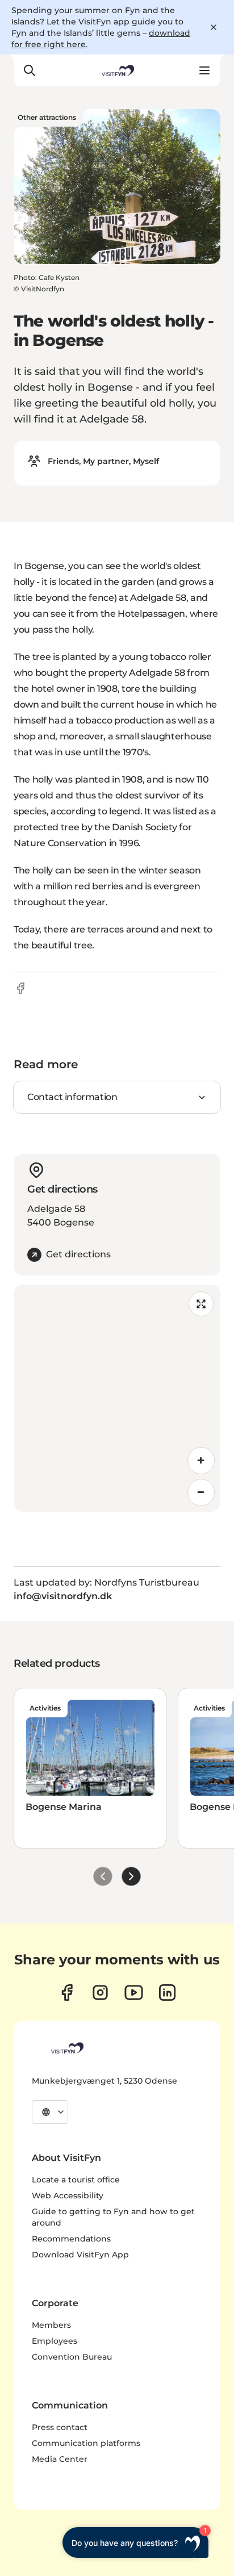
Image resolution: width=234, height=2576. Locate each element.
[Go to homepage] (117, 70)
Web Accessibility (68, 2196)
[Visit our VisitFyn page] (67, 1992)
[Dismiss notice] (214, 27)
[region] (117, 1398)
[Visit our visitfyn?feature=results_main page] (134, 1992)
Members (51, 2325)
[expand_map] (201, 1304)
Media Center (60, 2459)
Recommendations (71, 2239)
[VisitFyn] (66, 2048)
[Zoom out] (201, 1492)
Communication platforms (86, 2443)
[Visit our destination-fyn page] (167, 1992)
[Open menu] (204, 70)
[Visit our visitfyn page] (100, 1992)
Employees (55, 2341)
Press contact (60, 2427)
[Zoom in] (201, 1461)
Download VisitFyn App (80, 2255)
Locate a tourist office (76, 2180)
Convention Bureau (72, 2357)
